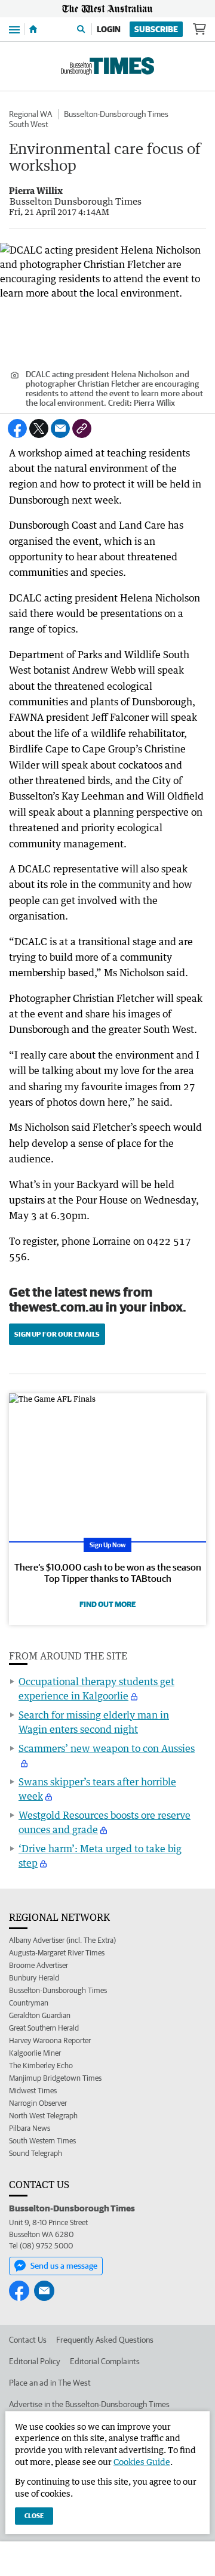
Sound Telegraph (36, 2153)
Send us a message (64, 2266)
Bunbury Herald (34, 1978)
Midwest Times (33, 2091)
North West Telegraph (43, 2116)
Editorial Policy (35, 2361)
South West (29, 124)
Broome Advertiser (39, 1965)
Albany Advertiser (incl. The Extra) (62, 1940)
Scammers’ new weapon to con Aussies (107, 1748)
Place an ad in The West (50, 2383)
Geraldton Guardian (40, 2015)
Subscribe (156, 29)
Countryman (29, 2003)
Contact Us (28, 2340)
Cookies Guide (142, 2462)
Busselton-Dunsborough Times (116, 114)
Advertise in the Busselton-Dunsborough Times (89, 2404)
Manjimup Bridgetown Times (55, 2078)
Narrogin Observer (38, 2103)
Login (109, 29)
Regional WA (30, 114)
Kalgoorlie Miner (35, 2053)
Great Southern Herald (44, 2028)
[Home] (33, 29)
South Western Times (42, 2141)
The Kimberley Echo (41, 2066)
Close (34, 2515)
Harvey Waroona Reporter (50, 2040)
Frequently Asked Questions (105, 2340)
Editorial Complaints (105, 2361)
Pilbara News (30, 2128)
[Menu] (14, 29)
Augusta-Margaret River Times (57, 1953)
